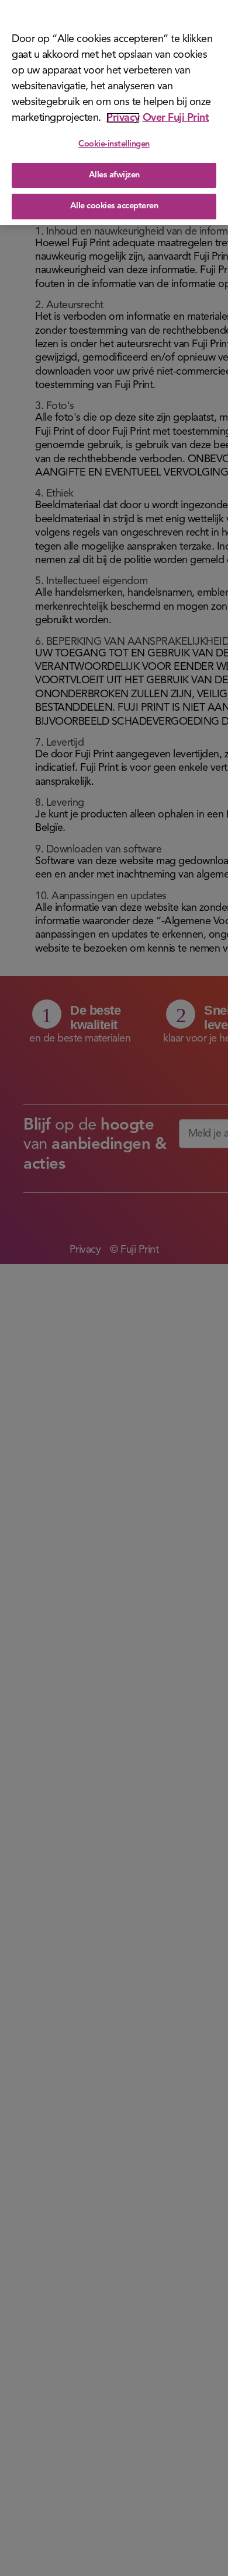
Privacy (123, 118)
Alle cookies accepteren (114, 206)
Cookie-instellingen (114, 144)
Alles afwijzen (114, 175)
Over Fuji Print (176, 118)
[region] (114, 113)
